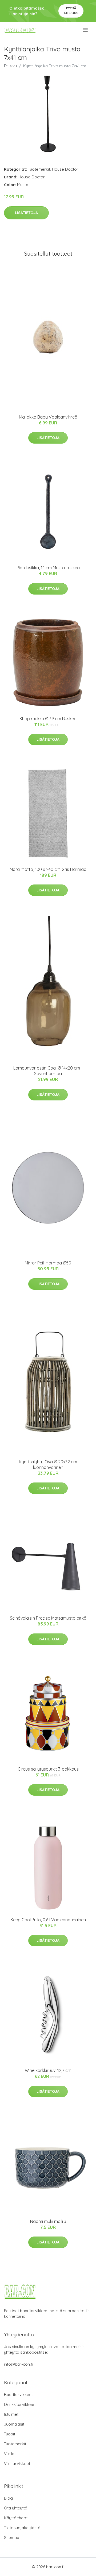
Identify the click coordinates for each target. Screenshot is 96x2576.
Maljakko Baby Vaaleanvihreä (48, 417)
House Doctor (65, 169)
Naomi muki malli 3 (48, 2221)
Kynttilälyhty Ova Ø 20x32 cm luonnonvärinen (48, 1465)
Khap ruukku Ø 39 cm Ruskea (48, 719)
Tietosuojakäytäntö (22, 2528)
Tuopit (10, 2434)
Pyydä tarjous (71, 11)
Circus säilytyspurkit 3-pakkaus (48, 1769)
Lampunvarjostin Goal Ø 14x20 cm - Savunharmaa (48, 1071)
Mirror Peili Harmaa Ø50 (48, 1263)
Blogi (9, 2498)
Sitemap (12, 2538)
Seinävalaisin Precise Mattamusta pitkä (48, 1618)
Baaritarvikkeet (18, 2395)
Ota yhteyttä (16, 2508)
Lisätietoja (26, 213)
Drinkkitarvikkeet (20, 2404)
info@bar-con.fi (19, 2364)
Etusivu (10, 66)
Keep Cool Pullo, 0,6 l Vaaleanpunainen (48, 1920)
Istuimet (11, 2414)
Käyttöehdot (16, 2518)
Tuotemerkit (39, 169)
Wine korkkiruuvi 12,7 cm (48, 2070)
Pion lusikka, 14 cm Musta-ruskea (48, 568)
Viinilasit (11, 2454)
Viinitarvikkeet (17, 2464)
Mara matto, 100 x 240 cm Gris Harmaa (48, 869)
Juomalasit (14, 2424)
